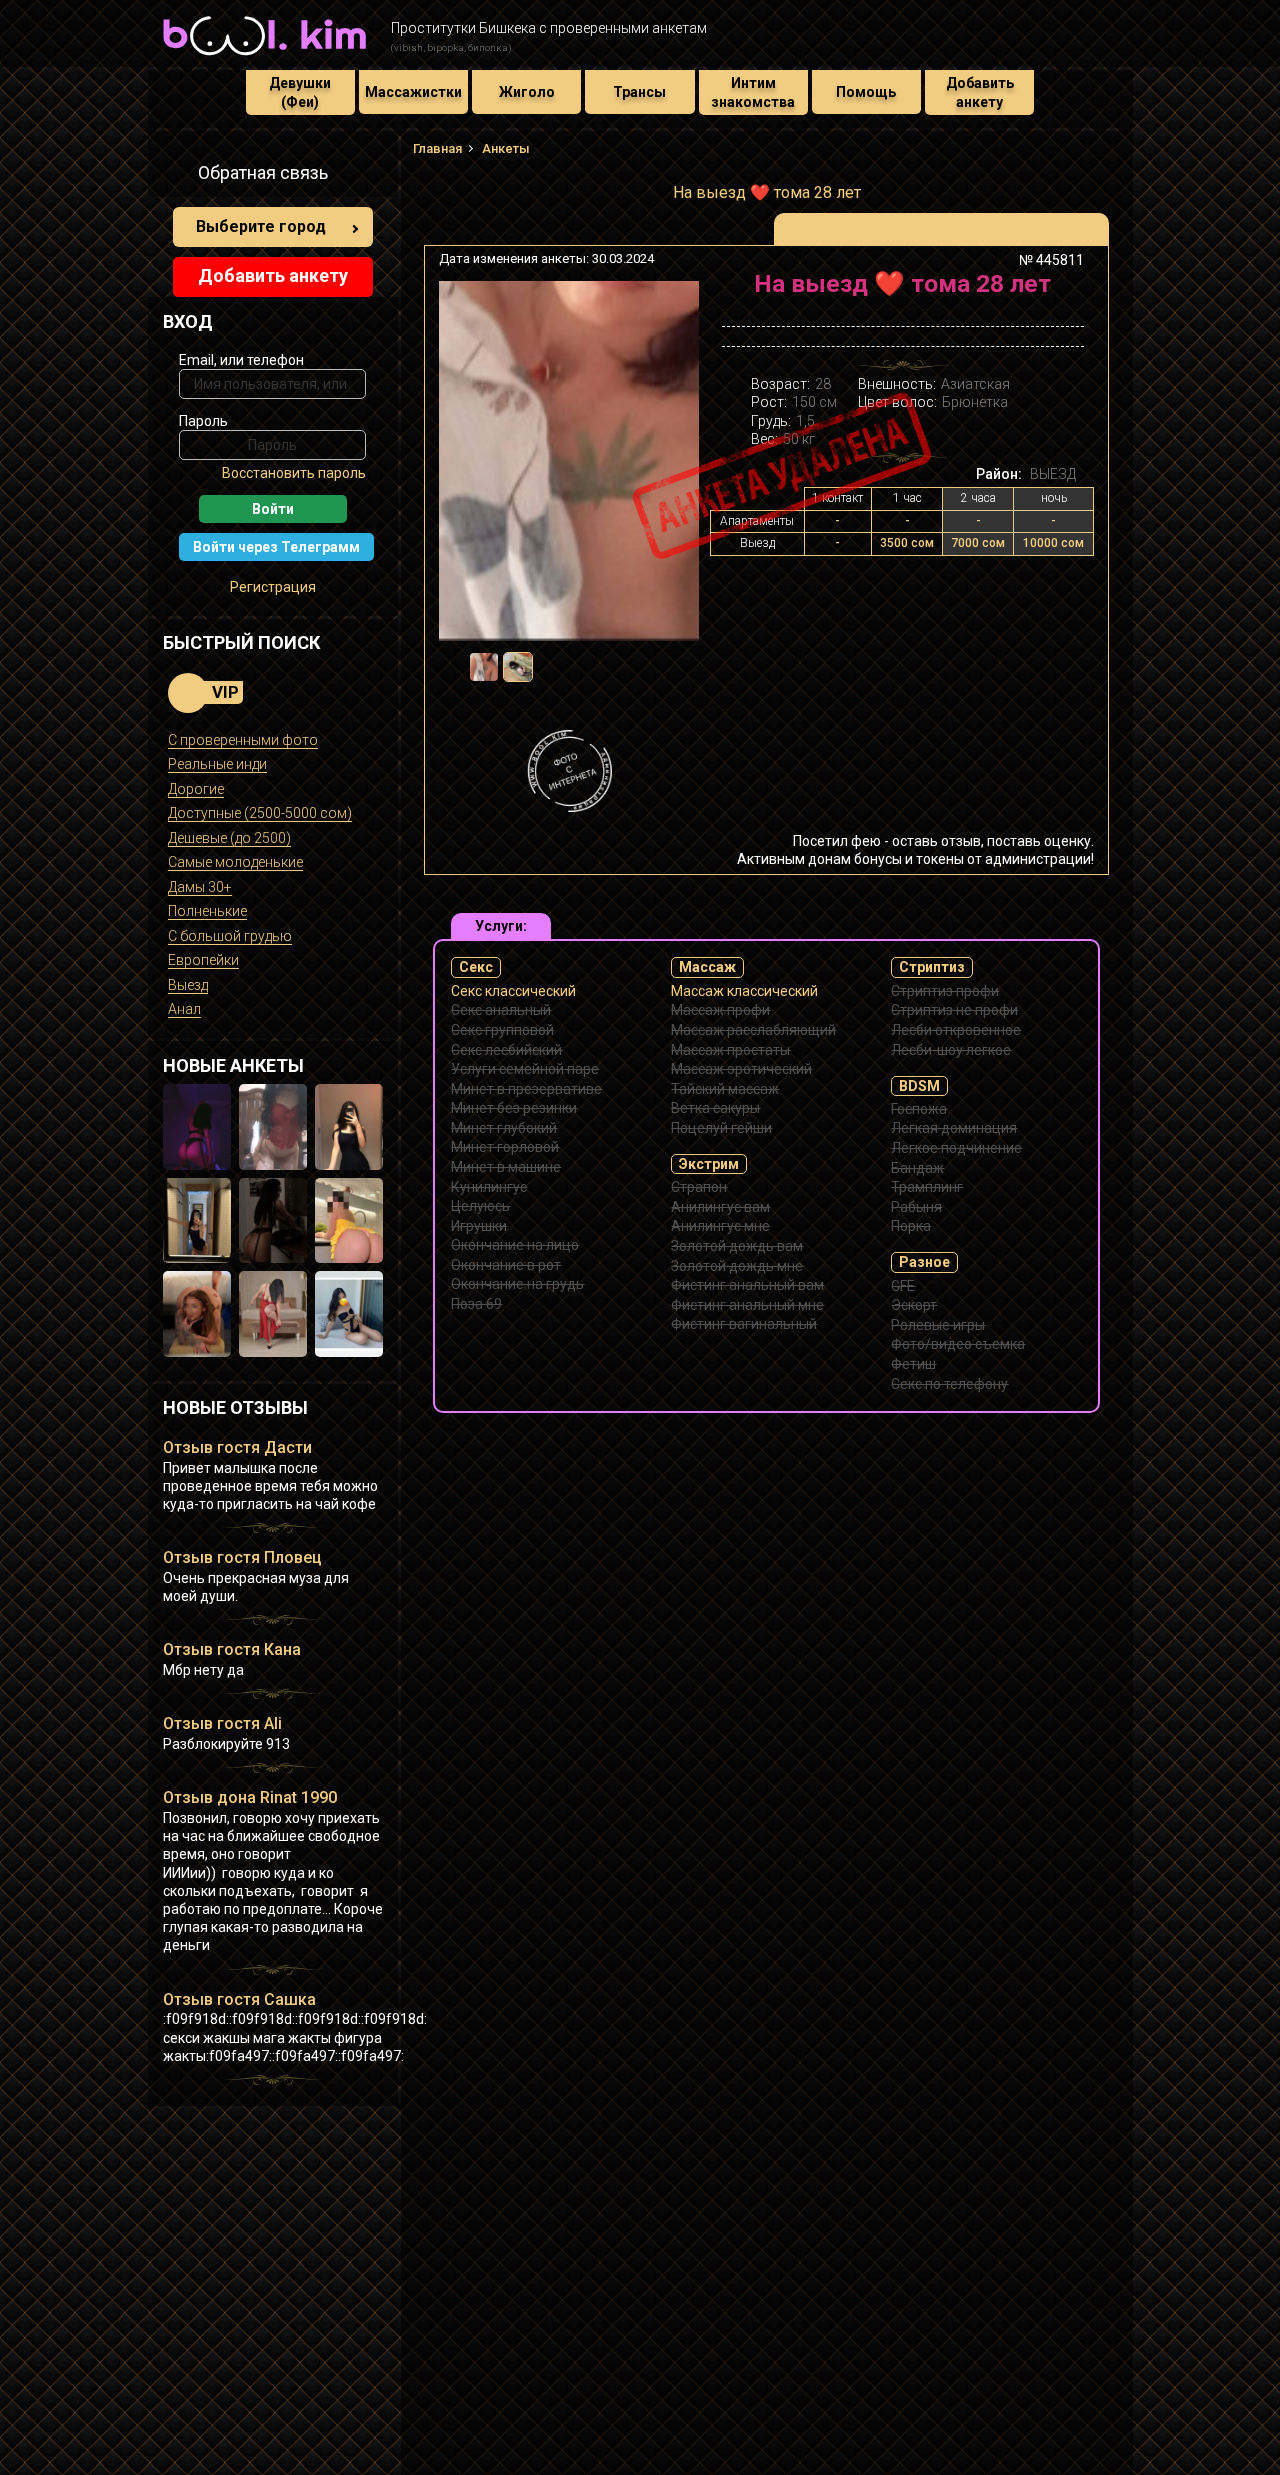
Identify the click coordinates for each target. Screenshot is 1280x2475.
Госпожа (919, 1109)
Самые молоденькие (235, 862)
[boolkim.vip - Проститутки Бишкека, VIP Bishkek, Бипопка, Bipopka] (264, 58)
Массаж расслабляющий (753, 1030)
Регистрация (273, 587)
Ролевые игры (938, 1325)
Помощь (866, 92)
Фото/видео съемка (958, 1344)
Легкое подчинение (956, 1148)
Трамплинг (927, 1187)
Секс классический (513, 991)
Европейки (203, 960)
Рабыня (916, 1207)
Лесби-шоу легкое (951, 1050)
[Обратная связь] (174, 176)
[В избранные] (1062, 291)
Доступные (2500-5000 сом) (260, 813)
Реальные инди (217, 764)
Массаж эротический (741, 1069)
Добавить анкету (980, 92)
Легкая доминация (954, 1128)
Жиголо (527, 92)
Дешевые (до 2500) (229, 838)
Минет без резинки (514, 1108)
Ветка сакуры (715, 1108)
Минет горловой (505, 1147)
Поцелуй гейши (721, 1128)
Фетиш (913, 1364)
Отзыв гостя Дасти (237, 1447)
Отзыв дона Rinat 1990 (250, 1797)
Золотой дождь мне (737, 1266)
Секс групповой (502, 1030)
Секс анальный (501, 1010)
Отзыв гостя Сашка (239, 1999)
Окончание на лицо (515, 1245)
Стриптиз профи (945, 991)
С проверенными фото (243, 740)
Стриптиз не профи (954, 1010)
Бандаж (917, 1168)
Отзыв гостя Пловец (242, 1557)
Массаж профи (720, 1010)
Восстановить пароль (294, 473)
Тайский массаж (725, 1089)
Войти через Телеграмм (276, 547)
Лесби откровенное (956, 1030)
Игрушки (479, 1226)
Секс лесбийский (506, 1050)
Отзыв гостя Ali (222, 1723)
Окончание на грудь (517, 1284)
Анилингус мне (720, 1226)
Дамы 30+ (200, 887)
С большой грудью (230, 936)
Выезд (188, 985)
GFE (903, 1286)
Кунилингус (489, 1187)
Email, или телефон (241, 360)
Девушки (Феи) (300, 92)
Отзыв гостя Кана (232, 1649)
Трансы (639, 92)
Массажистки (413, 92)
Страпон (699, 1187)
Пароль (203, 421)
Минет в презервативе (526, 1089)
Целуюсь (480, 1206)
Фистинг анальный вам (747, 1285)
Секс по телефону (949, 1384)
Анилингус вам (720, 1207)
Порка (911, 1226)
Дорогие (196, 789)
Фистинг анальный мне (747, 1305)
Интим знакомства (753, 92)
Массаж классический (744, 991)
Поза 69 (476, 1304)
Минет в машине (506, 1167)
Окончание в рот (506, 1265)
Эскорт (914, 1305)
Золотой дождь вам (737, 1246)
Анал (184, 1009)
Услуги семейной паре (525, 1069)
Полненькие (207, 911)
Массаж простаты (730, 1050)
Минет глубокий (504, 1128)
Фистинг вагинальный (744, 1324)
